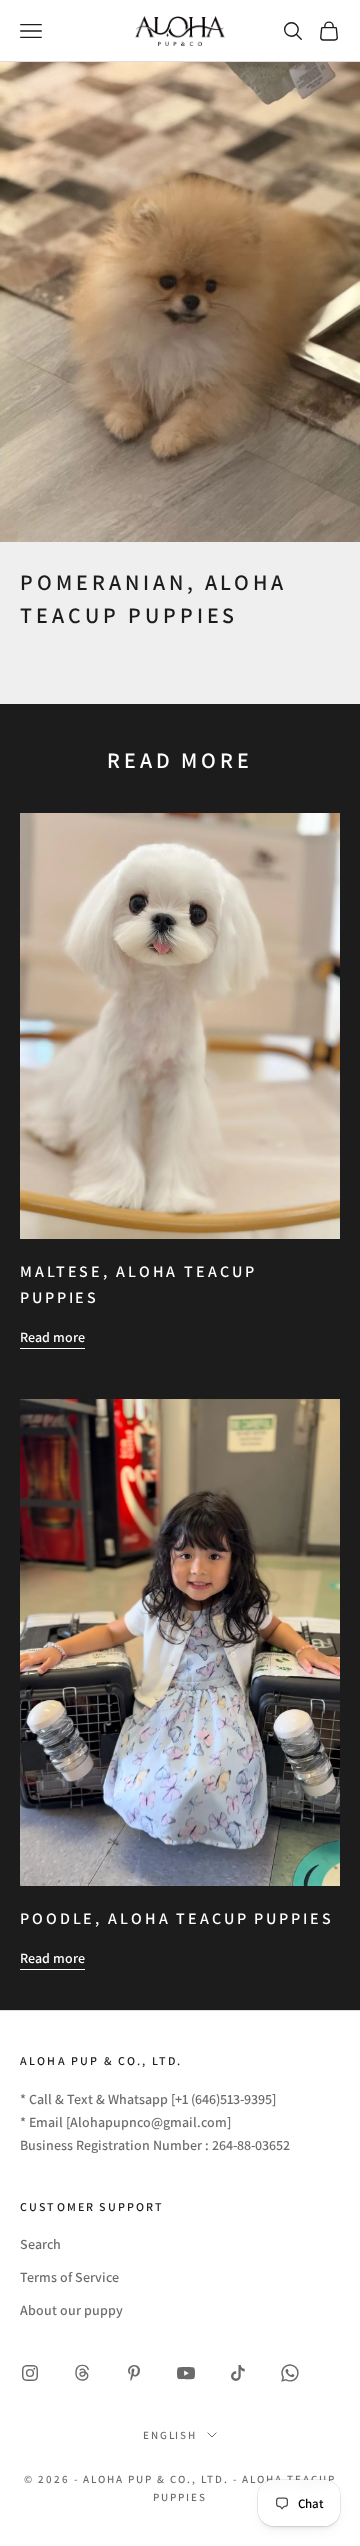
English (170, 2435)
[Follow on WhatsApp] (290, 2373)
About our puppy (71, 2310)
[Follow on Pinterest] (134, 2373)
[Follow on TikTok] (238, 2373)
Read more (52, 1337)
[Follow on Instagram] (30, 2373)
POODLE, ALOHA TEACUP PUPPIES (177, 1918)
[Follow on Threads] (82, 2373)
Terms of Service (69, 2277)
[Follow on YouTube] (186, 2373)
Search (40, 2244)
